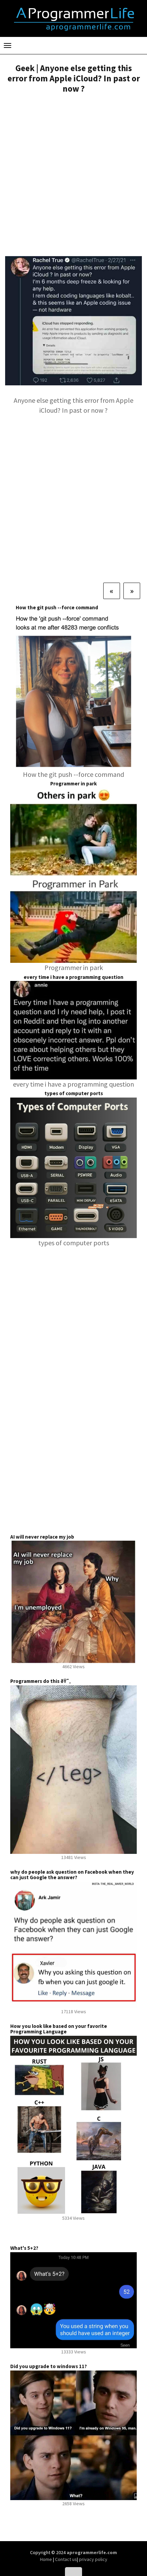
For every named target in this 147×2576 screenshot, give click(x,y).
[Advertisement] (73, 176)
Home (46, 2559)
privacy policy (93, 2559)
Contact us (66, 2559)
